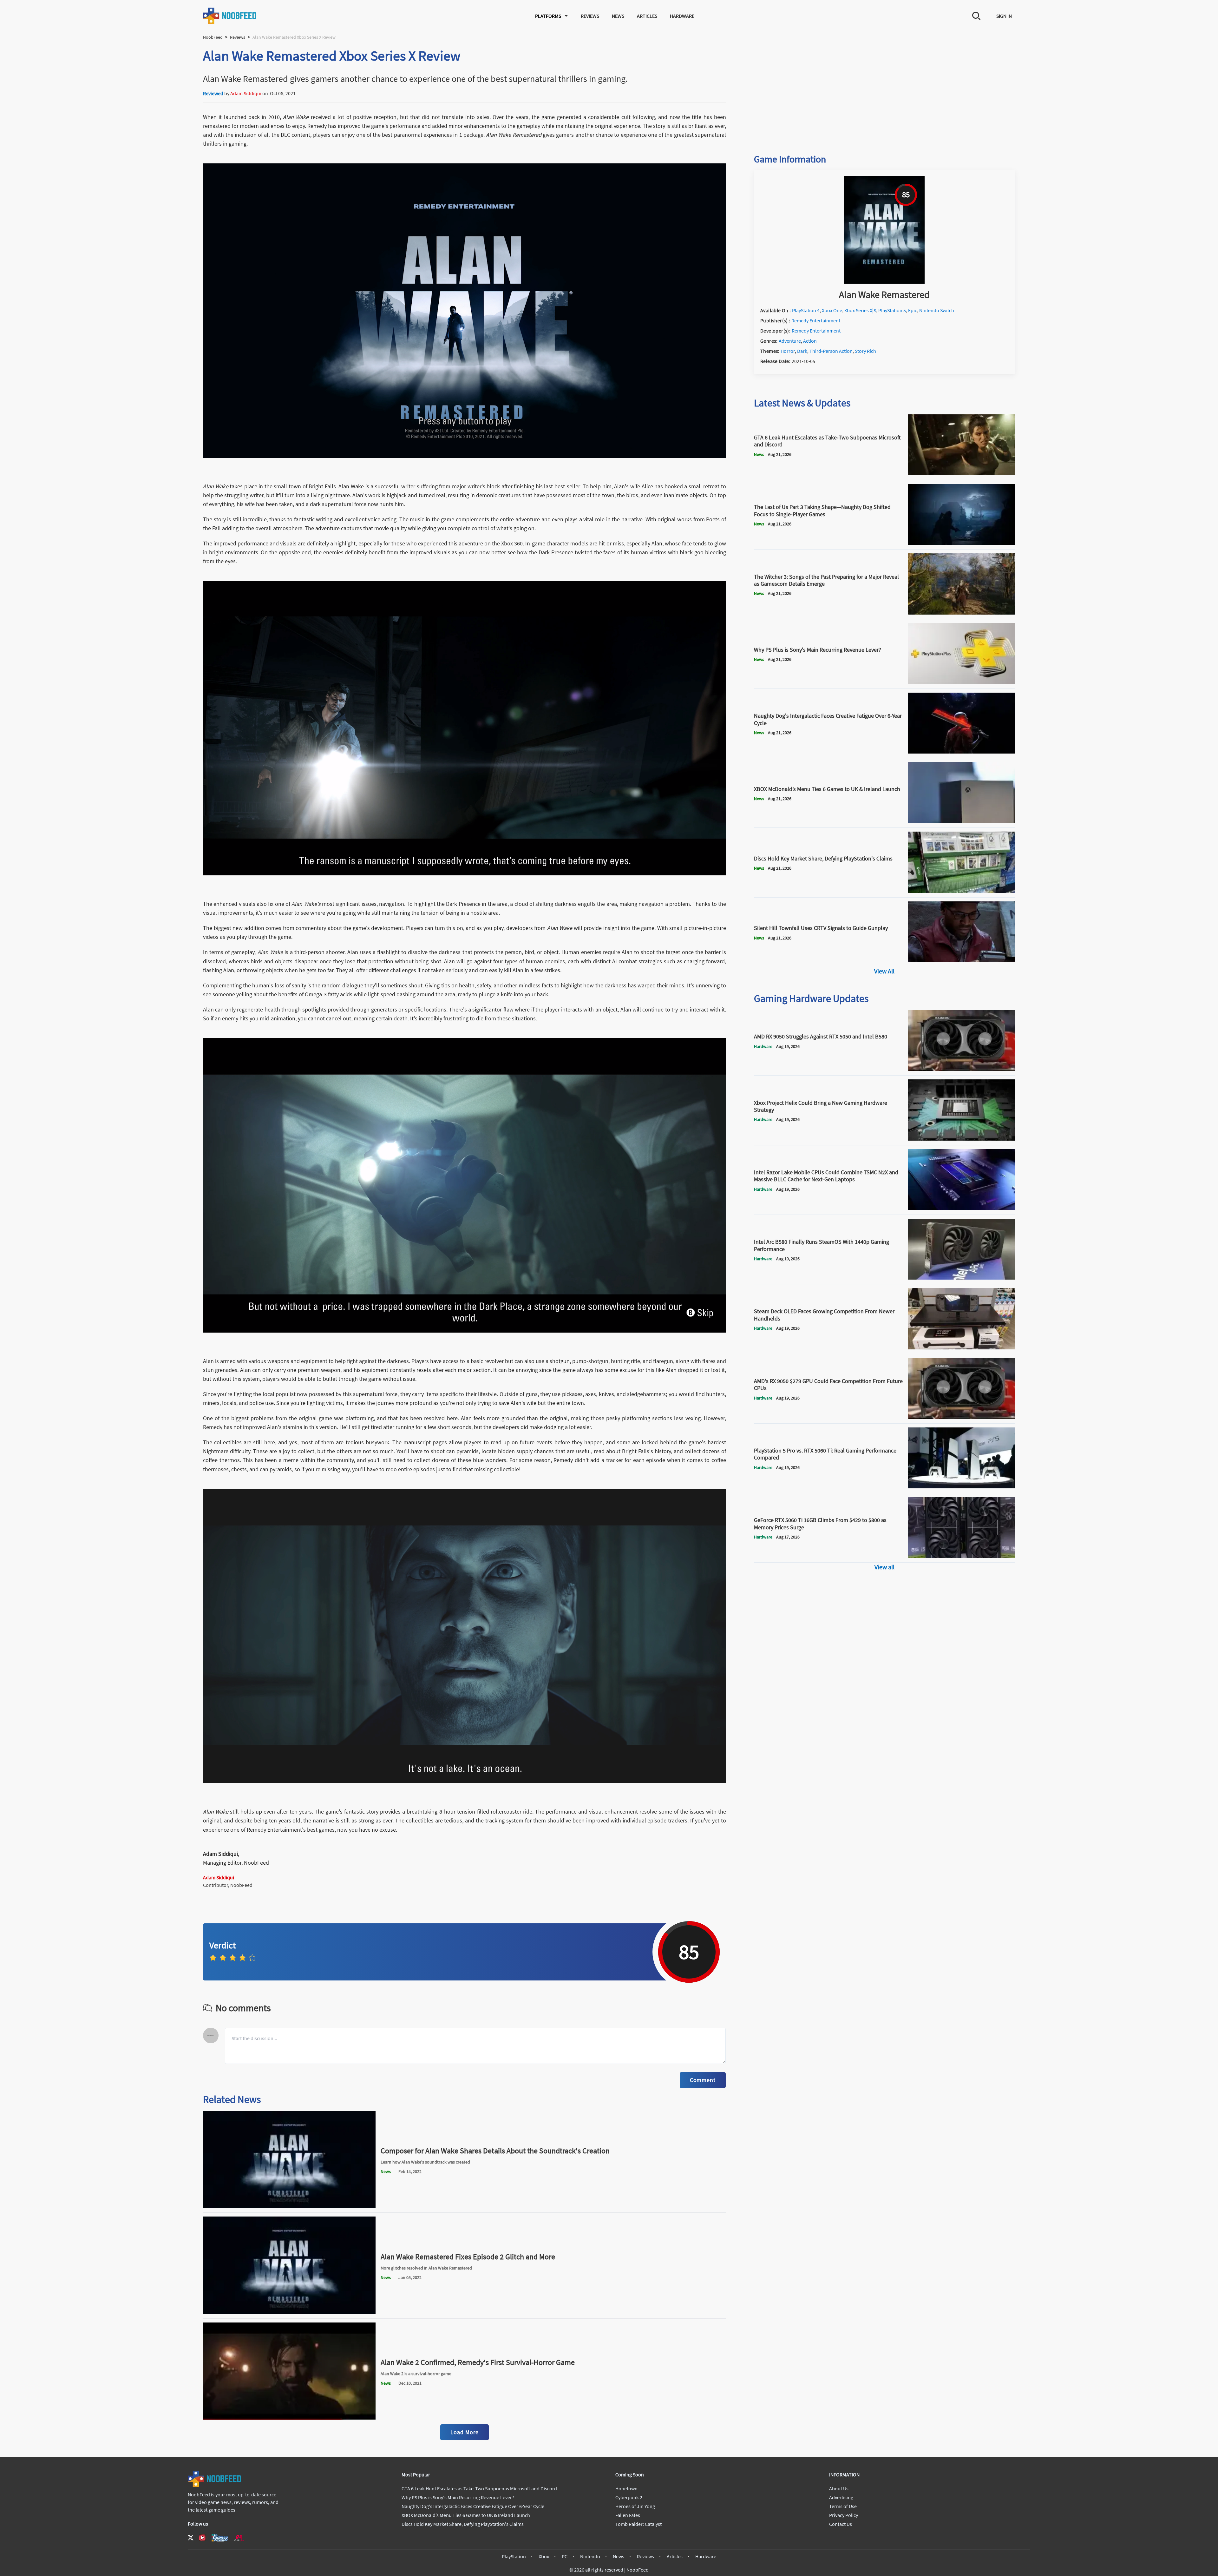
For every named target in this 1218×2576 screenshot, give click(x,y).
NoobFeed (213, 37)
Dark (802, 351)
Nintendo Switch (937, 310)
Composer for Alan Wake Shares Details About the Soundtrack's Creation (495, 2151)
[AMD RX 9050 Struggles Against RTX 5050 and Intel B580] (961, 1069)
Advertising (841, 2497)
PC (565, 2556)
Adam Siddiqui (246, 93)
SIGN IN (1004, 16)
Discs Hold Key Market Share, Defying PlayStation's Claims (463, 2524)
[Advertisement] (884, 91)
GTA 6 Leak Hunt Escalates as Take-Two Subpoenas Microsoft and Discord (479, 2488)
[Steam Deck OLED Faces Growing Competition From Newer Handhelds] (961, 1347)
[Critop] (239, 2538)
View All (884, 971)
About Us (839, 2488)
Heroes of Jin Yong (635, 2506)
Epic (913, 310)
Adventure (790, 341)
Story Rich (865, 351)
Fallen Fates (628, 2515)
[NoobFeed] (230, 16)
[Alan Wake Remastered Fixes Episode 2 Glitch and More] (289, 2312)
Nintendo (590, 2556)
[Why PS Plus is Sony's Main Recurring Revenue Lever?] (961, 682)
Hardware (682, 16)
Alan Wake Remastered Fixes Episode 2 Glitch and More (468, 2257)
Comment (703, 2080)
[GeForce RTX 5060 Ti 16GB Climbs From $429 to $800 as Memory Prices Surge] (961, 1556)
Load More (464, 2432)
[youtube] (202, 2538)
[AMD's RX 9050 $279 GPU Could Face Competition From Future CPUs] (961, 1417)
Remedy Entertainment (816, 320)
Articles (647, 16)
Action (810, 341)
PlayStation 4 (806, 310)
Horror (788, 351)
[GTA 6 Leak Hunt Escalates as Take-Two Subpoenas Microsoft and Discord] (961, 473)
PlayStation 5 (892, 310)
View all (884, 1567)
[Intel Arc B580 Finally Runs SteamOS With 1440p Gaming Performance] (961, 1278)
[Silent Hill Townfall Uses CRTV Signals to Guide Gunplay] (961, 960)
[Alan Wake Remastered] (884, 282)
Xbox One (832, 310)
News (618, 16)
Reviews (590, 16)
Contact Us (841, 2524)
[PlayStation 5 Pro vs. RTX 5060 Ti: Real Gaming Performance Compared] (961, 1486)
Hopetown (626, 2488)
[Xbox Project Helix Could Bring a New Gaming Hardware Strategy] (961, 1139)
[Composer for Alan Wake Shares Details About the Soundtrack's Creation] (289, 2206)
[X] (191, 2538)
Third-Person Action (831, 351)
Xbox (544, 2556)
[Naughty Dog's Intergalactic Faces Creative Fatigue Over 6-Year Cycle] (961, 752)
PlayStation (514, 2556)
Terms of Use (843, 2506)
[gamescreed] (220, 2538)
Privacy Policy (844, 2515)
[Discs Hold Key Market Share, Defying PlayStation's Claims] (961, 891)
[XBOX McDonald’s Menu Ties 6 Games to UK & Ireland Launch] (961, 821)
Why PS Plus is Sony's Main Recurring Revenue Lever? (458, 2497)
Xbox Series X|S (860, 310)
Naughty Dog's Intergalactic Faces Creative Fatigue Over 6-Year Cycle (473, 2506)
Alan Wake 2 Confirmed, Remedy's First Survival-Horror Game (478, 2362)
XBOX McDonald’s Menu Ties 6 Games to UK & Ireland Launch (466, 2515)
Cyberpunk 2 (629, 2497)
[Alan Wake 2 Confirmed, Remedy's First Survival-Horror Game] (289, 2418)
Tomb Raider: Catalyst (638, 2524)
